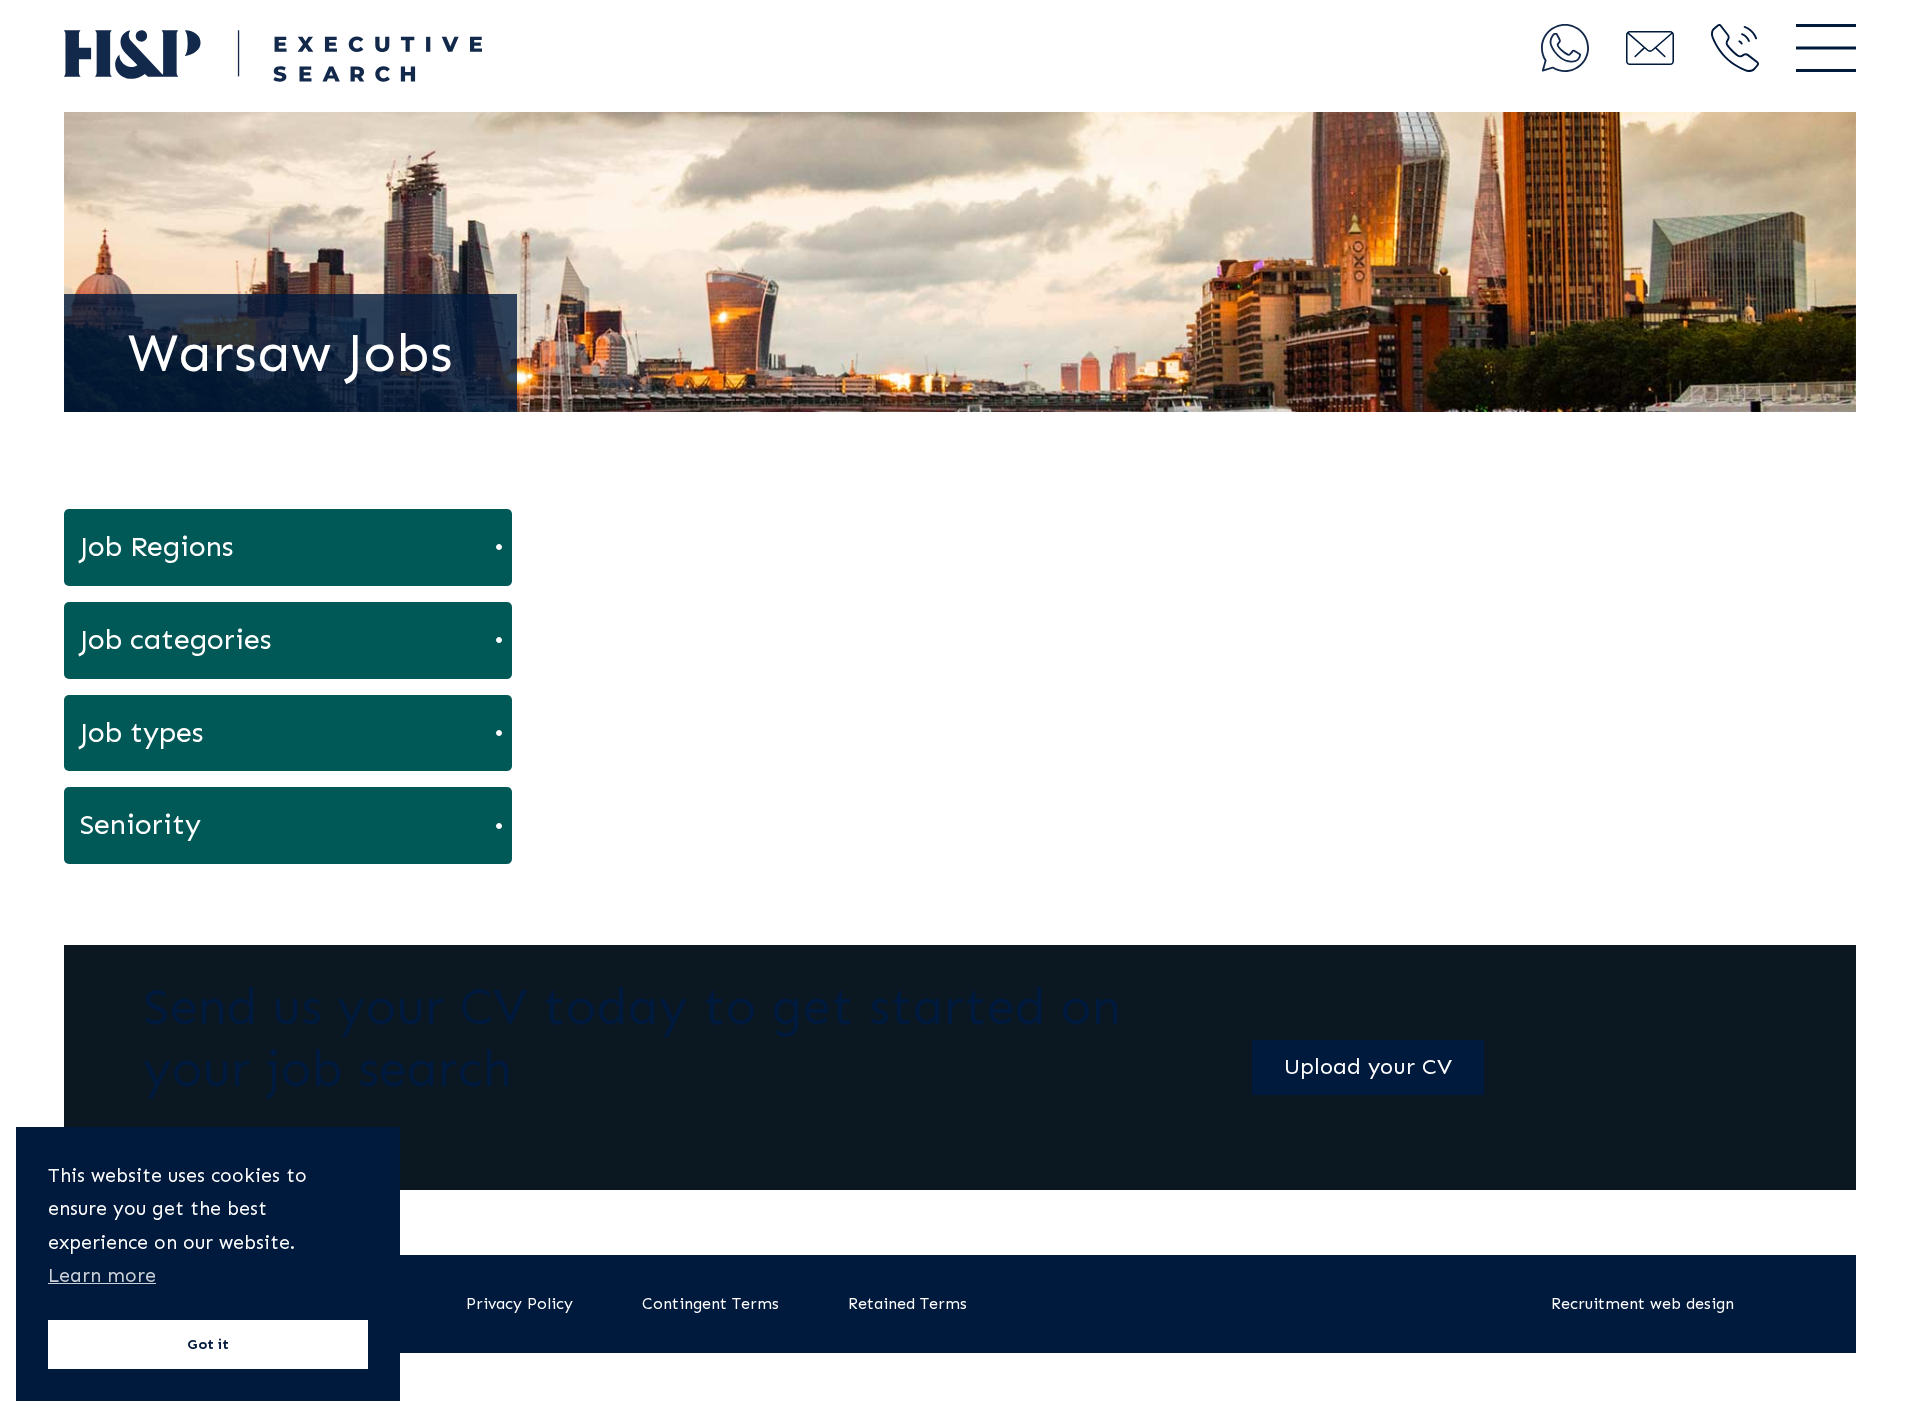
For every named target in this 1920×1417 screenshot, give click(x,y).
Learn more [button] (102, 1275)
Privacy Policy (519, 1303)
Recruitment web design (1642, 1303)
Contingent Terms (710, 1303)
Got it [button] (208, 1344)
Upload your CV (1368, 1066)
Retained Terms (907, 1303)
